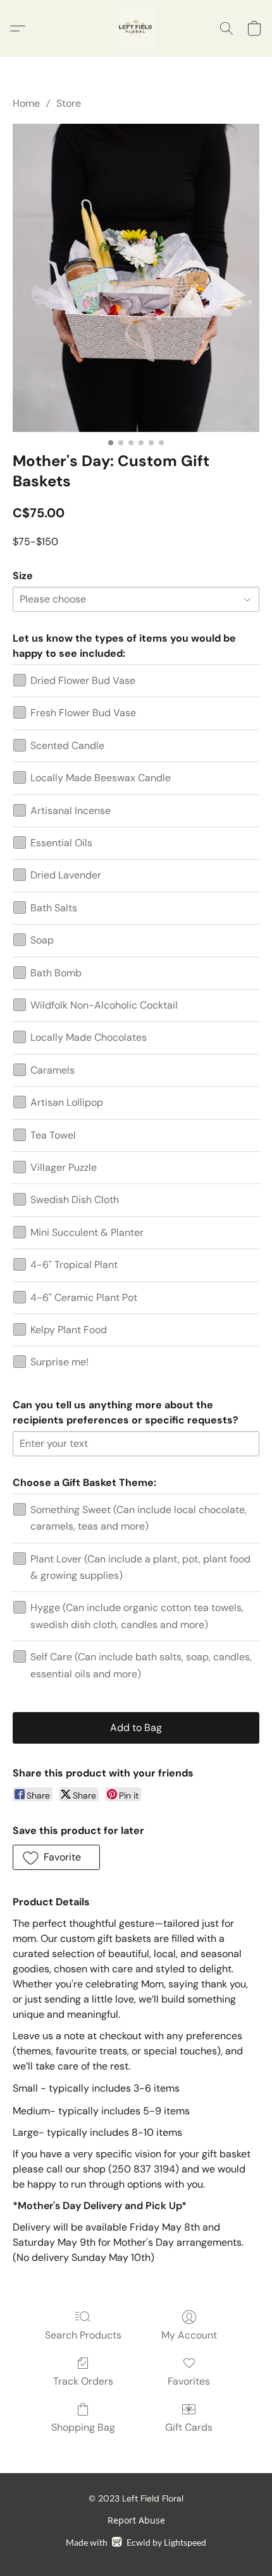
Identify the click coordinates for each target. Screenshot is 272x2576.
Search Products (83, 2335)
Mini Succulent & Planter (87, 1232)
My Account (189, 2335)
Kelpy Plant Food (69, 1330)
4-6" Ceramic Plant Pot (84, 1297)
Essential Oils (61, 843)
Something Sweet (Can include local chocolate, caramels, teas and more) (139, 1518)
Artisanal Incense (71, 811)
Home (26, 103)
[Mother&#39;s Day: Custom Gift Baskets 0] (136, 278)
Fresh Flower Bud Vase (83, 713)
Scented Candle (67, 746)
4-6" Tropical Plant (74, 1265)
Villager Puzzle (64, 1167)
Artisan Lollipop (67, 1102)
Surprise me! (59, 1362)
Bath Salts (54, 908)
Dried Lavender (66, 875)
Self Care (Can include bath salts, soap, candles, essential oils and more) (141, 1665)
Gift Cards (189, 2427)
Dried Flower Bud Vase (83, 680)
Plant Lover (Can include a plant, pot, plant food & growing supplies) (140, 1567)
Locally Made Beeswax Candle (101, 778)
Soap (42, 940)
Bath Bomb (56, 973)
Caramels (53, 1070)
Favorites (189, 2381)
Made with (136, 2542)
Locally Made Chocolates (89, 1037)
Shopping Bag (83, 2427)
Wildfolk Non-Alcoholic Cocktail (104, 1005)
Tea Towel (53, 1135)
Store (69, 103)
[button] (136, 28)
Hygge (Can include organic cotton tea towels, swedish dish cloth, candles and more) (137, 1616)
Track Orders (83, 2381)
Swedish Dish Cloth (75, 1200)
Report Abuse (136, 2520)
